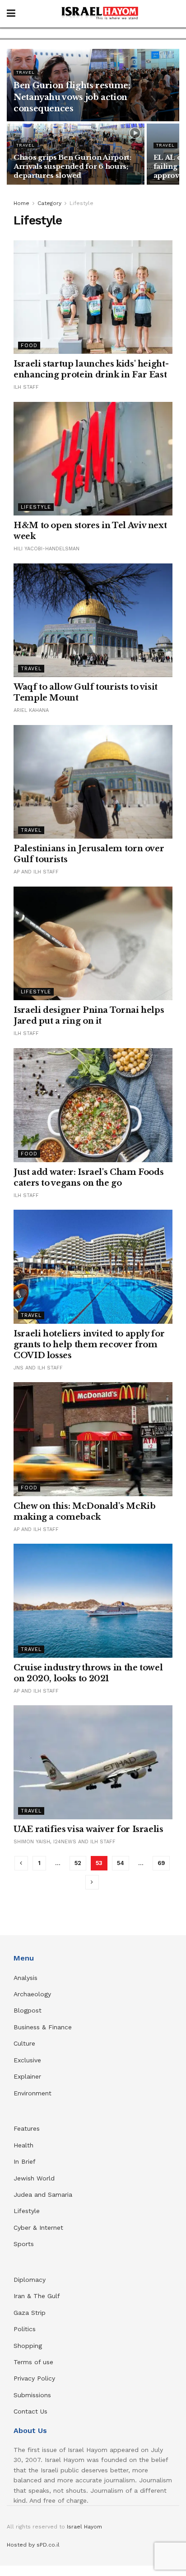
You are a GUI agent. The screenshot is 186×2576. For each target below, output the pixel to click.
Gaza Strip (30, 2313)
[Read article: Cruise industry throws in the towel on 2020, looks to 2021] (93, 1601)
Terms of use (33, 2362)
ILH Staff (26, 387)
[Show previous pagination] (21, 1863)
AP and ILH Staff (36, 872)
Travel (26, 72)
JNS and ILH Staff (38, 1368)
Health (23, 2145)
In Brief (25, 2161)
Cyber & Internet (38, 2228)
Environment (33, 2093)
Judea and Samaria (43, 2194)
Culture (24, 2043)
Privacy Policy (34, 2378)
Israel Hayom (84, 2527)
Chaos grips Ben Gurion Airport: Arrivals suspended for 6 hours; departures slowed (72, 166)
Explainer (27, 2076)
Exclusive (27, 2060)
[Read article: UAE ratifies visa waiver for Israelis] (93, 1762)
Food (29, 346)
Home (21, 203)
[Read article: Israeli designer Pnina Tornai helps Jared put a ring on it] (93, 944)
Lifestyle (81, 203)
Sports (24, 2244)
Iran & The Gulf (37, 2296)
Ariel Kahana (31, 710)
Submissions (32, 2395)
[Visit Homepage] (100, 14)
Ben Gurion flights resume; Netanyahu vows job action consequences (72, 97)
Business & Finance (43, 2027)
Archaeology (32, 1994)
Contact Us (30, 2411)
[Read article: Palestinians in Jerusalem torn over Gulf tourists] (93, 782)
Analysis (27, 1978)
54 (121, 1863)
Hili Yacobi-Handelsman (46, 549)
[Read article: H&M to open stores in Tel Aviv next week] (93, 459)
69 (161, 1863)
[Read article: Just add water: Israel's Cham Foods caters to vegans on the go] (93, 1105)
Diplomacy (31, 2280)
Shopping (28, 2346)
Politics (25, 2329)
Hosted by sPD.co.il (33, 2545)
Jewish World (34, 2178)
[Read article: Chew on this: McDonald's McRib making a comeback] (93, 1439)
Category (49, 203)
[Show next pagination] (92, 1882)
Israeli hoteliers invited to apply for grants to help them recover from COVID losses (89, 1345)
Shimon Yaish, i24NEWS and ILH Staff (65, 1842)
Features (27, 2128)
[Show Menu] (11, 14)
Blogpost (28, 2010)
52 (78, 1863)
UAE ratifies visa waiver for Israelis (89, 1829)
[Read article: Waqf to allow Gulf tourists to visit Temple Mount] (93, 620)
